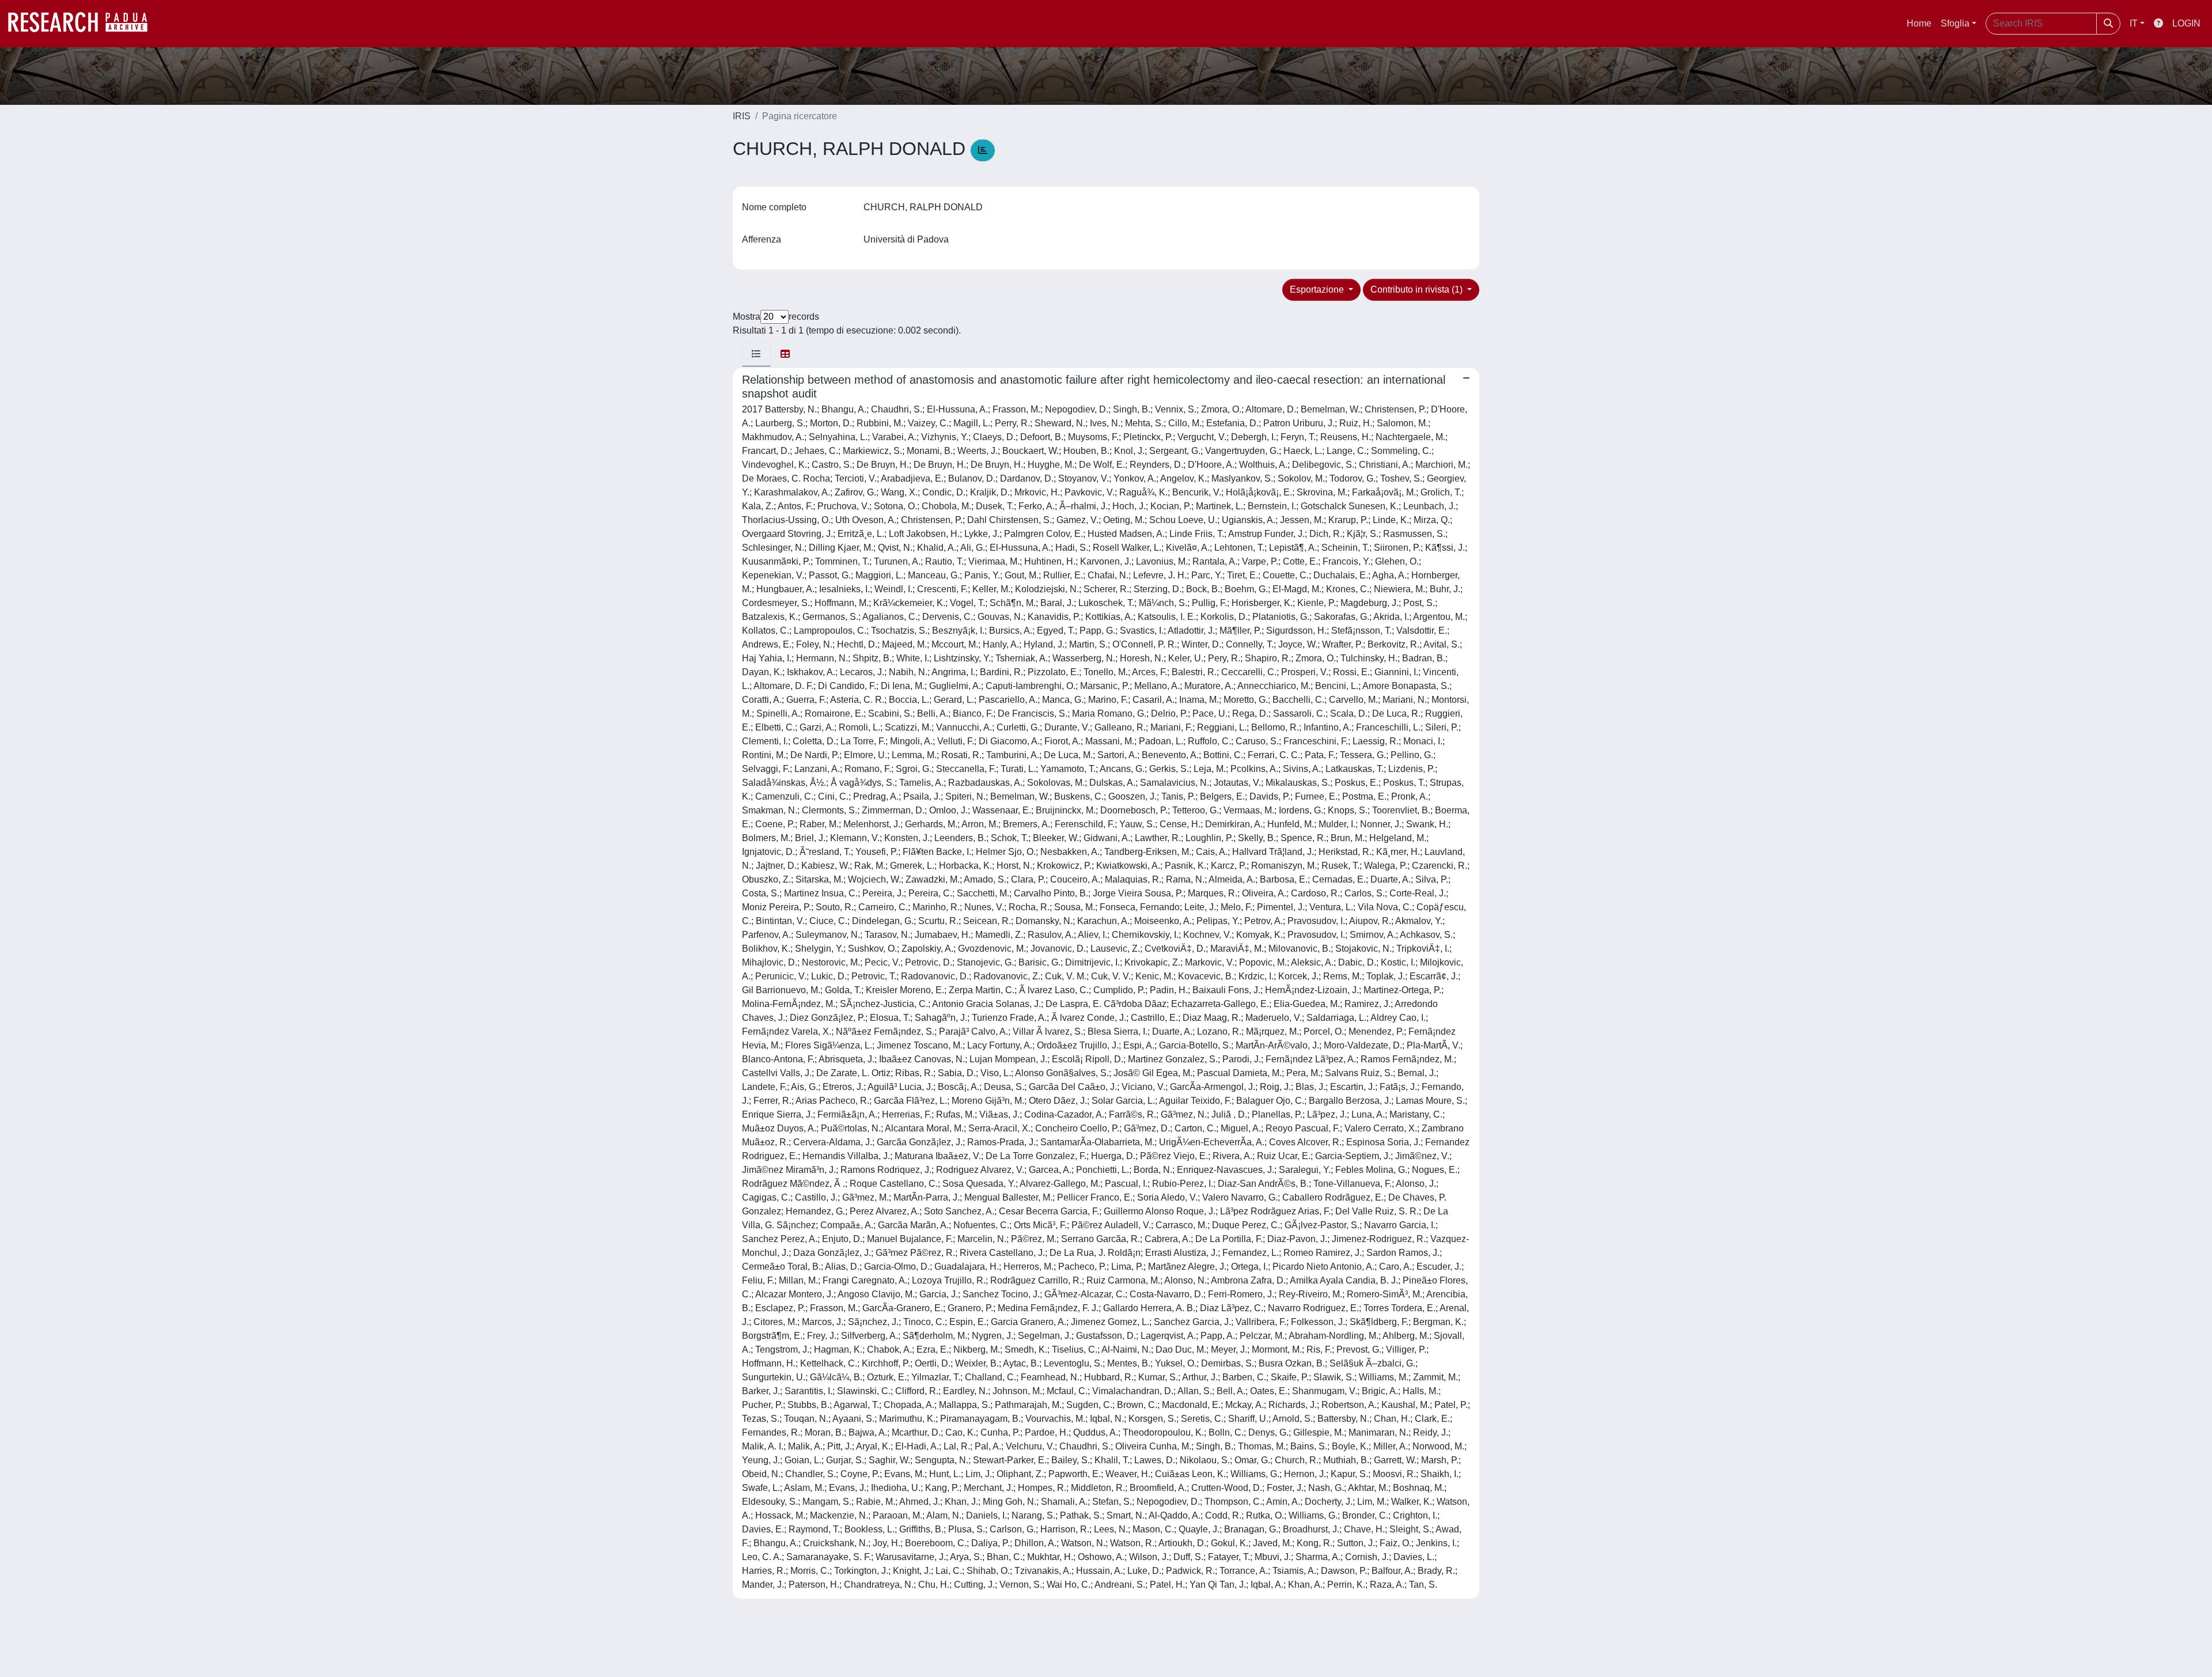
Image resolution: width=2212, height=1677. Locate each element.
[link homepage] (84, 24)
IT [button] (2134, 23)
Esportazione (1318, 289)
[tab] (756, 354)
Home (1919, 23)
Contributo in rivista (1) (1418, 289)
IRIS (742, 116)
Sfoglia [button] (1955, 23)
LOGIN (2186, 23)
